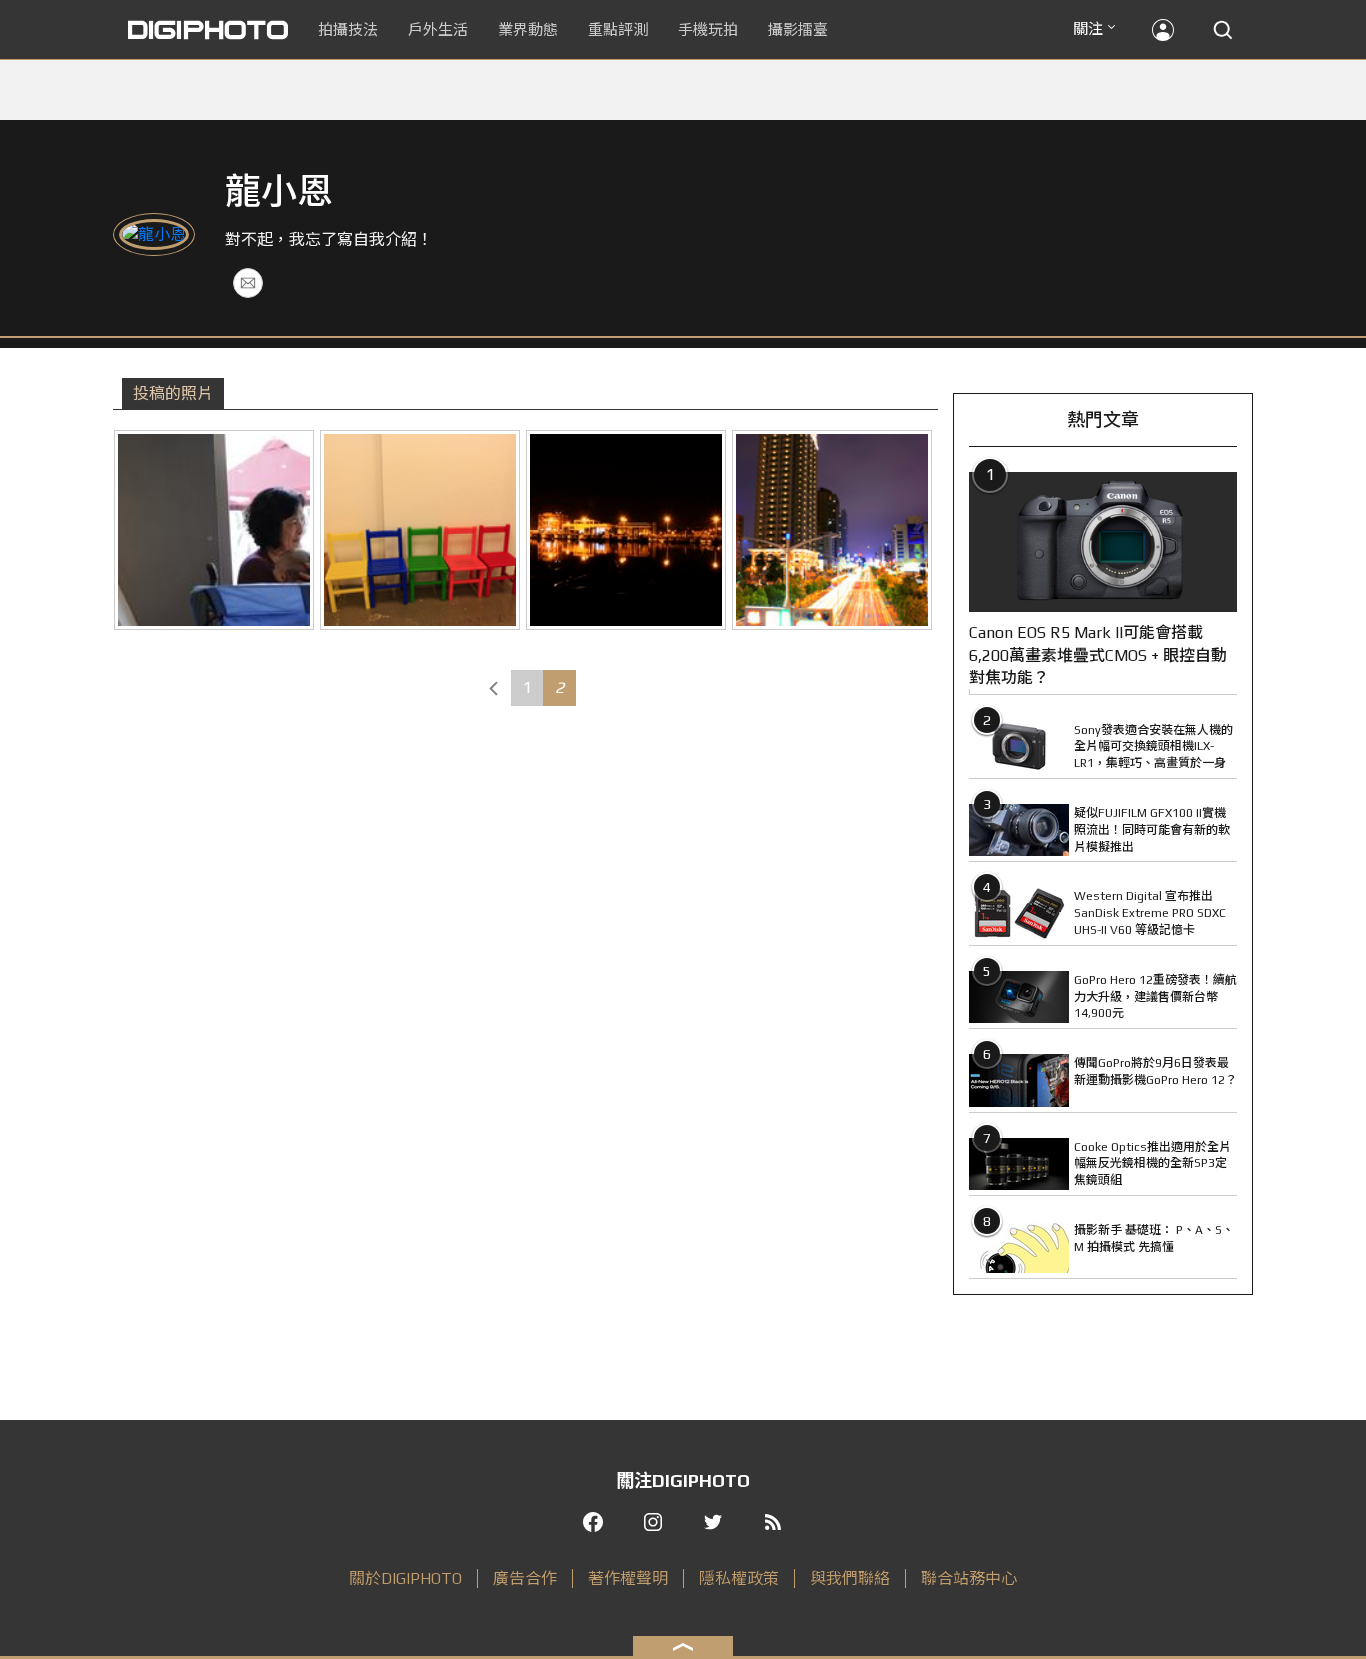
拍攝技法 (348, 29)
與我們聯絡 (850, 1578)
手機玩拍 (708, 29)
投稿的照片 (173, 393)
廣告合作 (525, 1578)
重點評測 (618, 29)
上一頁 (494, 688)
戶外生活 (438, 29)
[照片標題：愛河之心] (832, 530)
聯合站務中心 (969, 1578)
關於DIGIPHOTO (405, 1578)
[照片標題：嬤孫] (214, 530)
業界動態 (528, 29)
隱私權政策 (739, 1578)
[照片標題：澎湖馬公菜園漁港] (626, 530)
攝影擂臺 (798, 29)
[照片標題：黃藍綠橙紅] (420, 530)
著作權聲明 (628, 1578)
